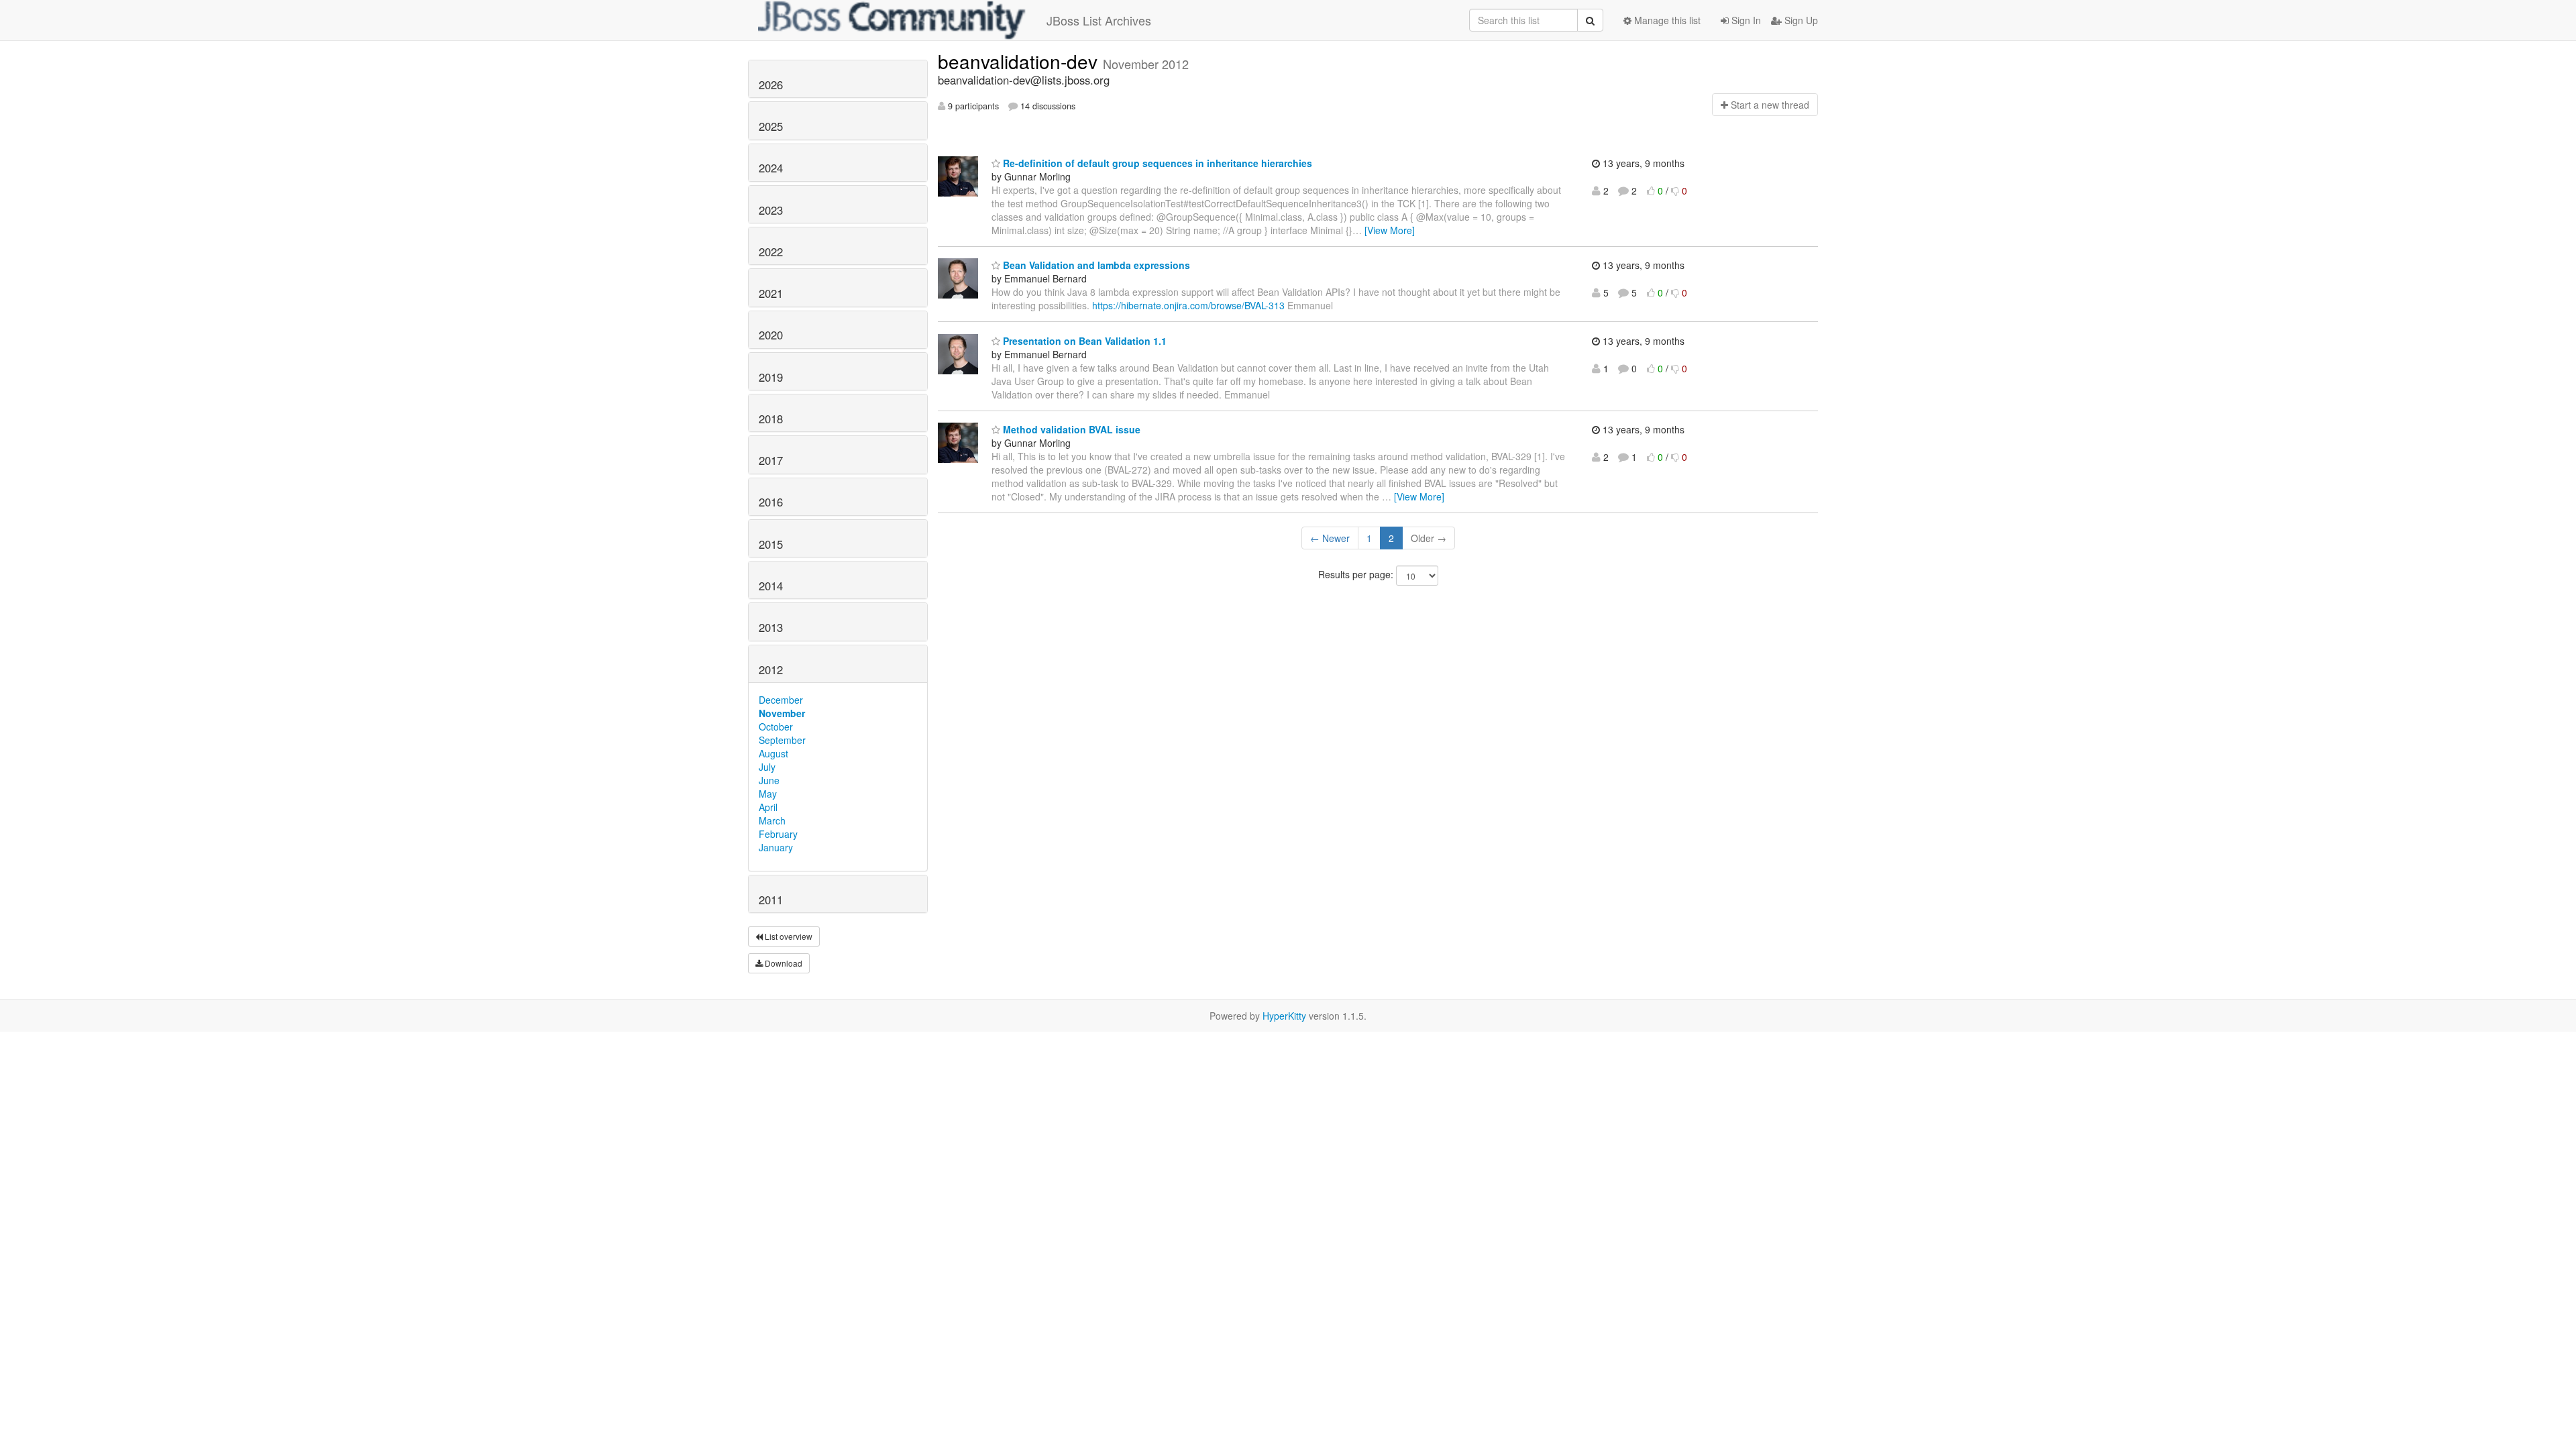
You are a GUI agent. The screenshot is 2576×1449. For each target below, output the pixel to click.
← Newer (1330, 538)
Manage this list (1666, 20)
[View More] (1390, 230)
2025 (771, 126)
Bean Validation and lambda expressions (1095, 265)
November (782, 713)
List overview (788, 936)
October (776, 727)
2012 (771, 669)
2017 (771, 460)
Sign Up (1800, 20)
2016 (771, 502)
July (767, 767)
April (768, 807)
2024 (771, 168)
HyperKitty (1284, 1016)
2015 (771, 544)
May (768, 794)
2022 (771, 252)
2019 (771, 377)
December (781, 700)
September (782, 740)
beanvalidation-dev (1020, 61)
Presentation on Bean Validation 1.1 (1083, 341)
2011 (771, 900)
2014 (771, 586)
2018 (771, 419)
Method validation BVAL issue (1070, 429)
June (769, 780)
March (772, 820)
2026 (771, 85)
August (773, 753)
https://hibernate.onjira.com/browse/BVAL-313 (1188, 305)
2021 (771, 293)
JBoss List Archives (1099, 20)
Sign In (1745, 20)
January (776, 847)
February (778, 834)
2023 (771, 210)
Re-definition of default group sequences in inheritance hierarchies (1156, 163)
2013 (771, 627)
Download (783, 963)
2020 (771, 335)
